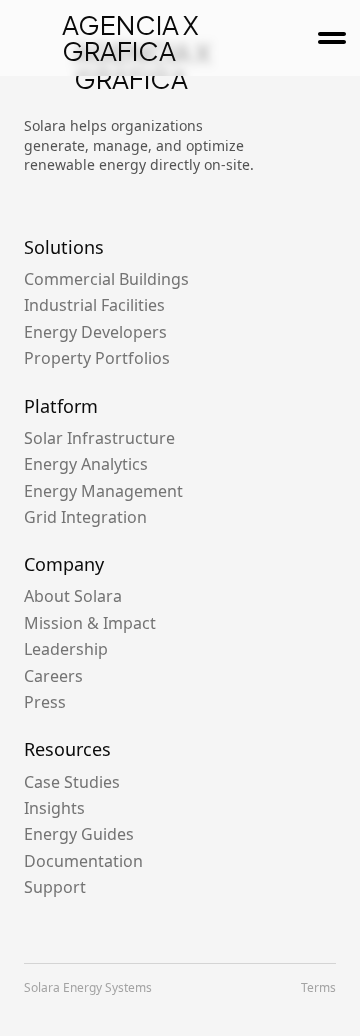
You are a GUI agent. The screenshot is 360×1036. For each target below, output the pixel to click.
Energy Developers (95, 332)
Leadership (66, 649)
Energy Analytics (86, 464)
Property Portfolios (97, 358)
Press (45, 702)
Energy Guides (79, 834)
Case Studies (72, 782)
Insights (54, 808)
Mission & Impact (90, 623)
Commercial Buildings (106, 279)
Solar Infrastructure (99, 438)
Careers (53, 676)
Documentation (83, 861)
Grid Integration (85, 517)
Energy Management (103, 491)
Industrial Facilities (94, 305)
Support (55, 887)
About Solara (73, 596)
